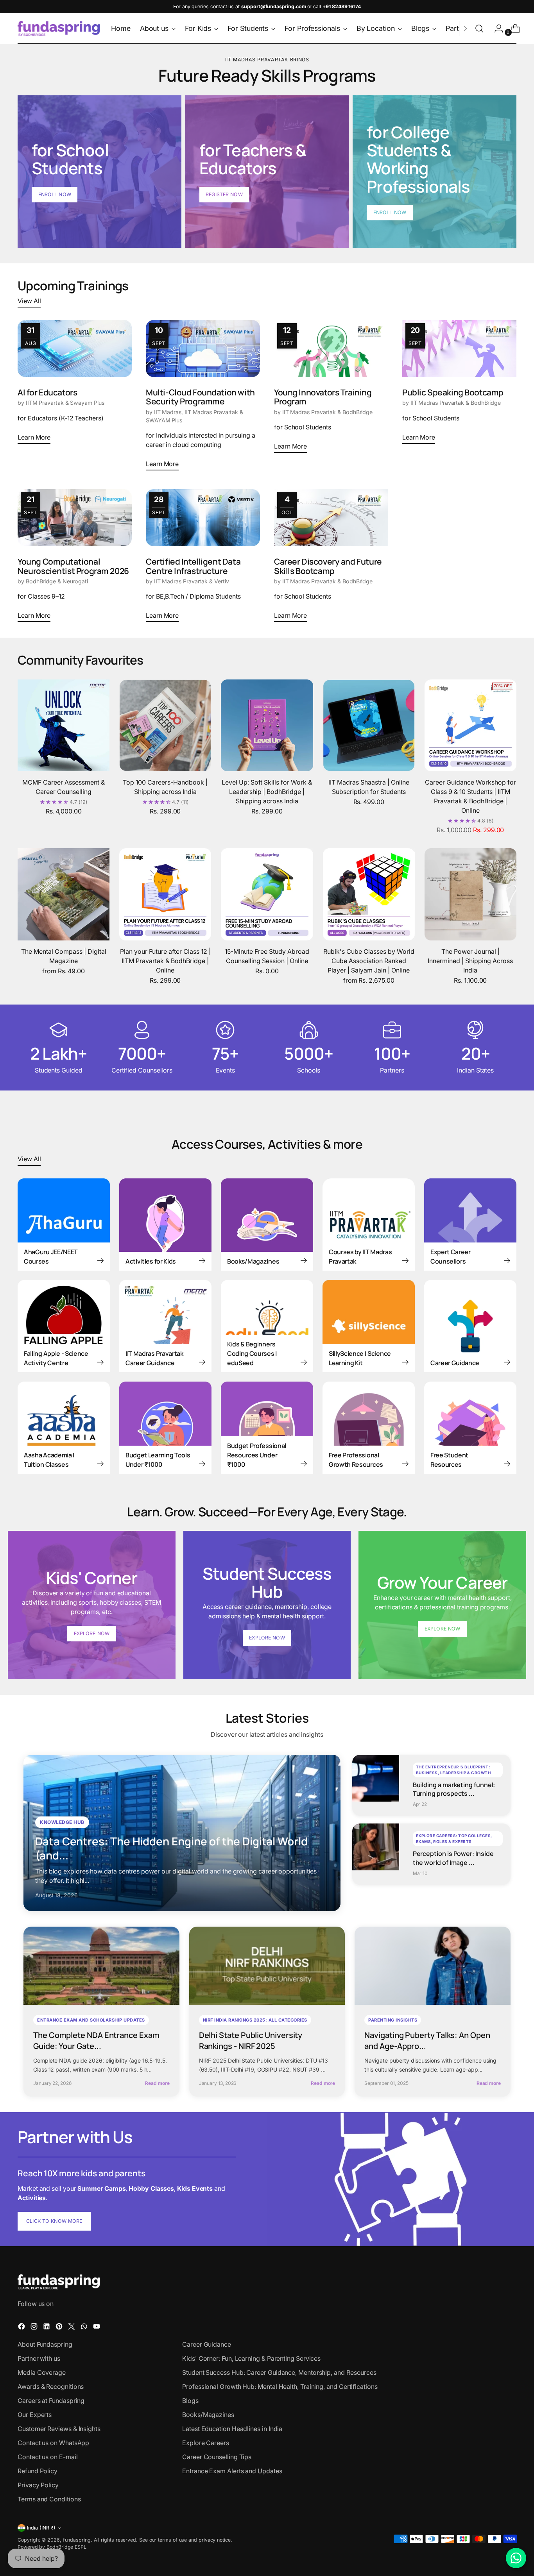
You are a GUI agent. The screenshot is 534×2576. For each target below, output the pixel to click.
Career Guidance (207, 2344)
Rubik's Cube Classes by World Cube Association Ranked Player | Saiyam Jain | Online (369, 961)
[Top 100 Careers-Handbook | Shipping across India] (165, 725)
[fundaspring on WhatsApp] (85, 2328)
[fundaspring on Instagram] (35, 2328)
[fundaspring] (59, 29)
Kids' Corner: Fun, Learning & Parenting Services (251, 2358)
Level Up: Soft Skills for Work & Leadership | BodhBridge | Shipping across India (267, 792)
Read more (157, 2083)
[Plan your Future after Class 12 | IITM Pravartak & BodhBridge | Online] (165, 894)
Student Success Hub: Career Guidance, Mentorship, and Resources (279, 2372)
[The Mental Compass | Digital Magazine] (64, 894)
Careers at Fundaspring (51, 2401)
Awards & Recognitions (51, 2387)
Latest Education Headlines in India (232, 2429)
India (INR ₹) (41, 2528)
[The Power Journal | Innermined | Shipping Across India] (470, 894)
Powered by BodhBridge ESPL (52, 2547)
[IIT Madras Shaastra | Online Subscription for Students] (369, 725)
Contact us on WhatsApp (53, 2443)
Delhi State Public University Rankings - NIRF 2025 (251, 2041)
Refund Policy (38, 2471)
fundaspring (77, 2540)
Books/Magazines (208, 2415)
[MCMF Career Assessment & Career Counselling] (64, 725)
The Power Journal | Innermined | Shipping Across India (470, 961)
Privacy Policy (38, 2485)
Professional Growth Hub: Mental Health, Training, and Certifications (280, 2387)
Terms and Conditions (49, 2499)
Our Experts (35, 2415)
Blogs (190, 2401)
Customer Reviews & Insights (59, 2429)
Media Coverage (42, 2372)
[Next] (465, 29)
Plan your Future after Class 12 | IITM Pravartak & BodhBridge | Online (165, 961)
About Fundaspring (45, 2344)
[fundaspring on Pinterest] (60, 2328)
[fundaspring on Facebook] (22, 2328)
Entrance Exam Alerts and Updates (232, 2471)
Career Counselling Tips (217, 2457)
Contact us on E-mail (47, 2457)
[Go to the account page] (496, 29)
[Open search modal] (479, 29)
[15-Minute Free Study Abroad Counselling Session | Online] (267, 894)
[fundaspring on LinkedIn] (47, 2328)
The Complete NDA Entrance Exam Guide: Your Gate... (96, 2041)
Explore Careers (206, 2443)
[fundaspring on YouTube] (97, 2328)
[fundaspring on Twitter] (72, 2328)
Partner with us (39, 2358)
